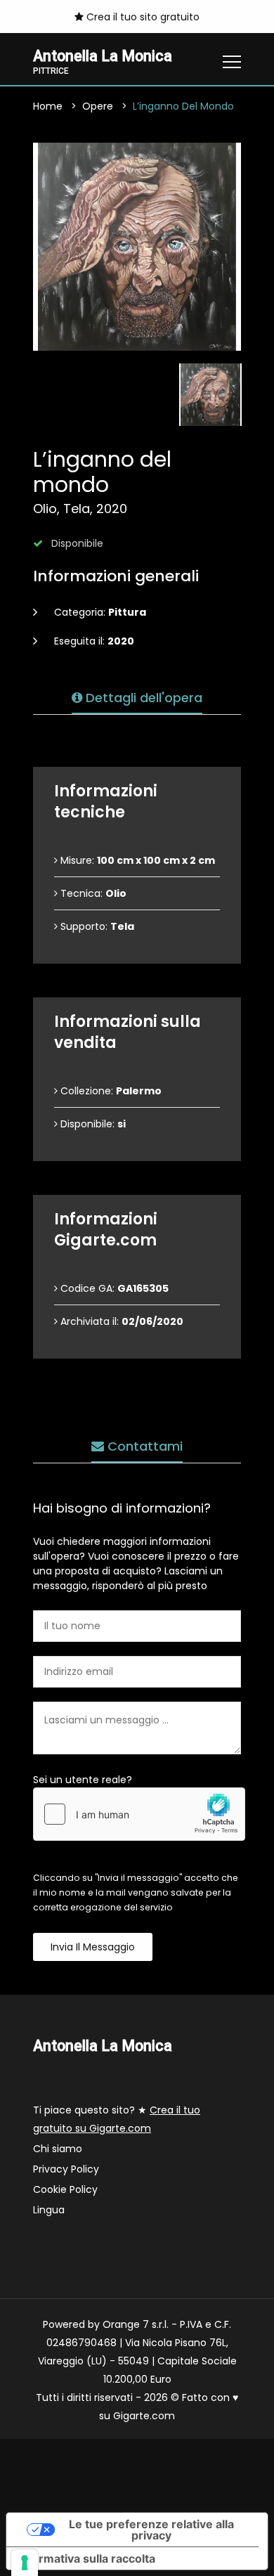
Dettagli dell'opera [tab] (142, 698)
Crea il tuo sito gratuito (142, 17)
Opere (98, 106)
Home (48, 106)
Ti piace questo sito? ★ (117, 2119)
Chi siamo (58, 2149)
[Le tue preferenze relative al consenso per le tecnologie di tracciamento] (25, 2563)
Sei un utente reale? (83, 1780)
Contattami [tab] (143, 1446)
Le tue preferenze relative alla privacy (151, 2530)
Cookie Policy (65, 2189)
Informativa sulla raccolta (86, 2558)
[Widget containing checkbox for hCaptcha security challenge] (139, 1814)
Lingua (49, 2210)
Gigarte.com (144, 2416)
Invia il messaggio (93, 1947)
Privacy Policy (66, 2169)
